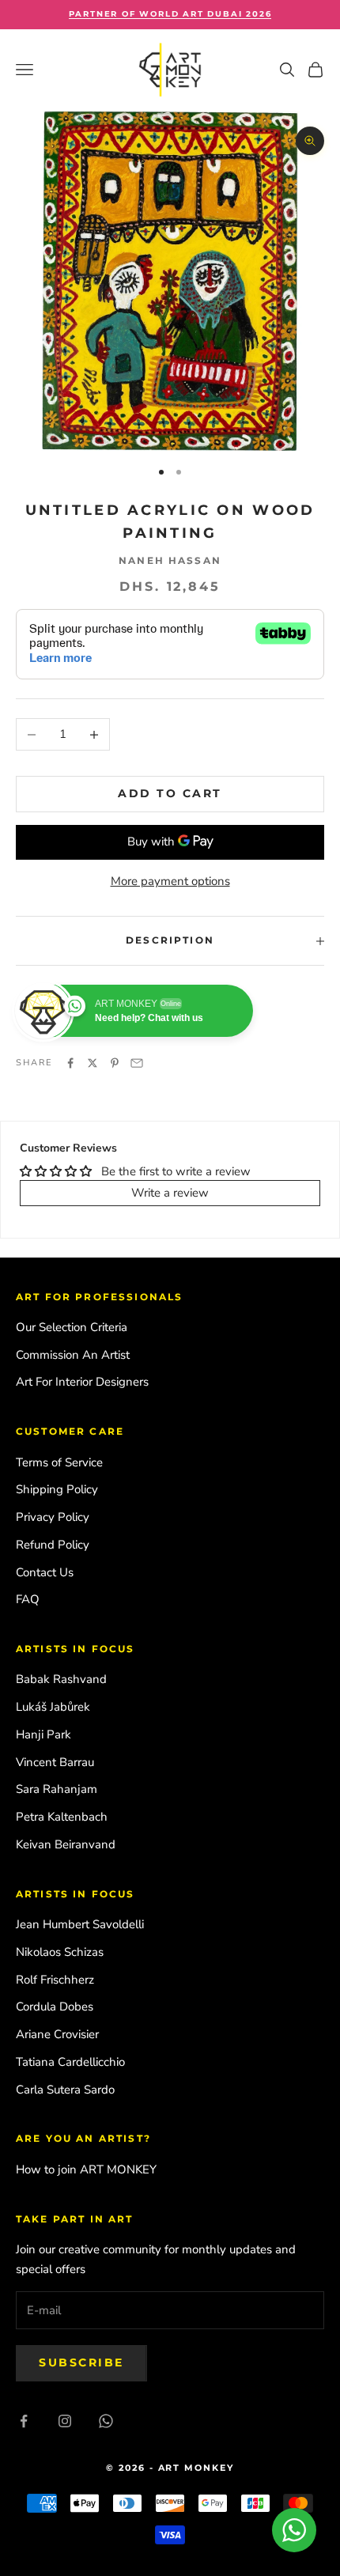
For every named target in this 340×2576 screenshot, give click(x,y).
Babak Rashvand (61, 1679)
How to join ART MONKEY (86, 2169)
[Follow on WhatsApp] (106, 2421)
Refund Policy (53, 1545)
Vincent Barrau (55, 1762)
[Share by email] (137, 1063)
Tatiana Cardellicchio (70, 2062)
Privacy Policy (53, 1517)
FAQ (28, 1599)
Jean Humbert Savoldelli (80, 1924)
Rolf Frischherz (55, 1980)
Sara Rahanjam (57, 1789)
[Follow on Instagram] (65, 2421)
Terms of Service (59, 1462)
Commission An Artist (73, 1355)
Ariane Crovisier (57, 2034)
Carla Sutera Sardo (65, 2090)
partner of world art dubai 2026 (170, 14)
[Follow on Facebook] (24, 2421)
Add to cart (170, 793)
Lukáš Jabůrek (53, 1707)
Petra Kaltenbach (62, 1817)
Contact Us (45, 1572)
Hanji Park (43, 1734)
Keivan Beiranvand (66, 1844)
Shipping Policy (57, 1489)
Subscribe (81, 2362)
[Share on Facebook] (70, 1063)
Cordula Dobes (55, 2007)
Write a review (170, 1193)
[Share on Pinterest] (115, 1063)
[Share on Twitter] (93, 1063)
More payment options (170, 881)
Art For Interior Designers (82, 1382)
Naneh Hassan (170, 560)
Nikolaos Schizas (60, 1952)
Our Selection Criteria (72, 1327)
